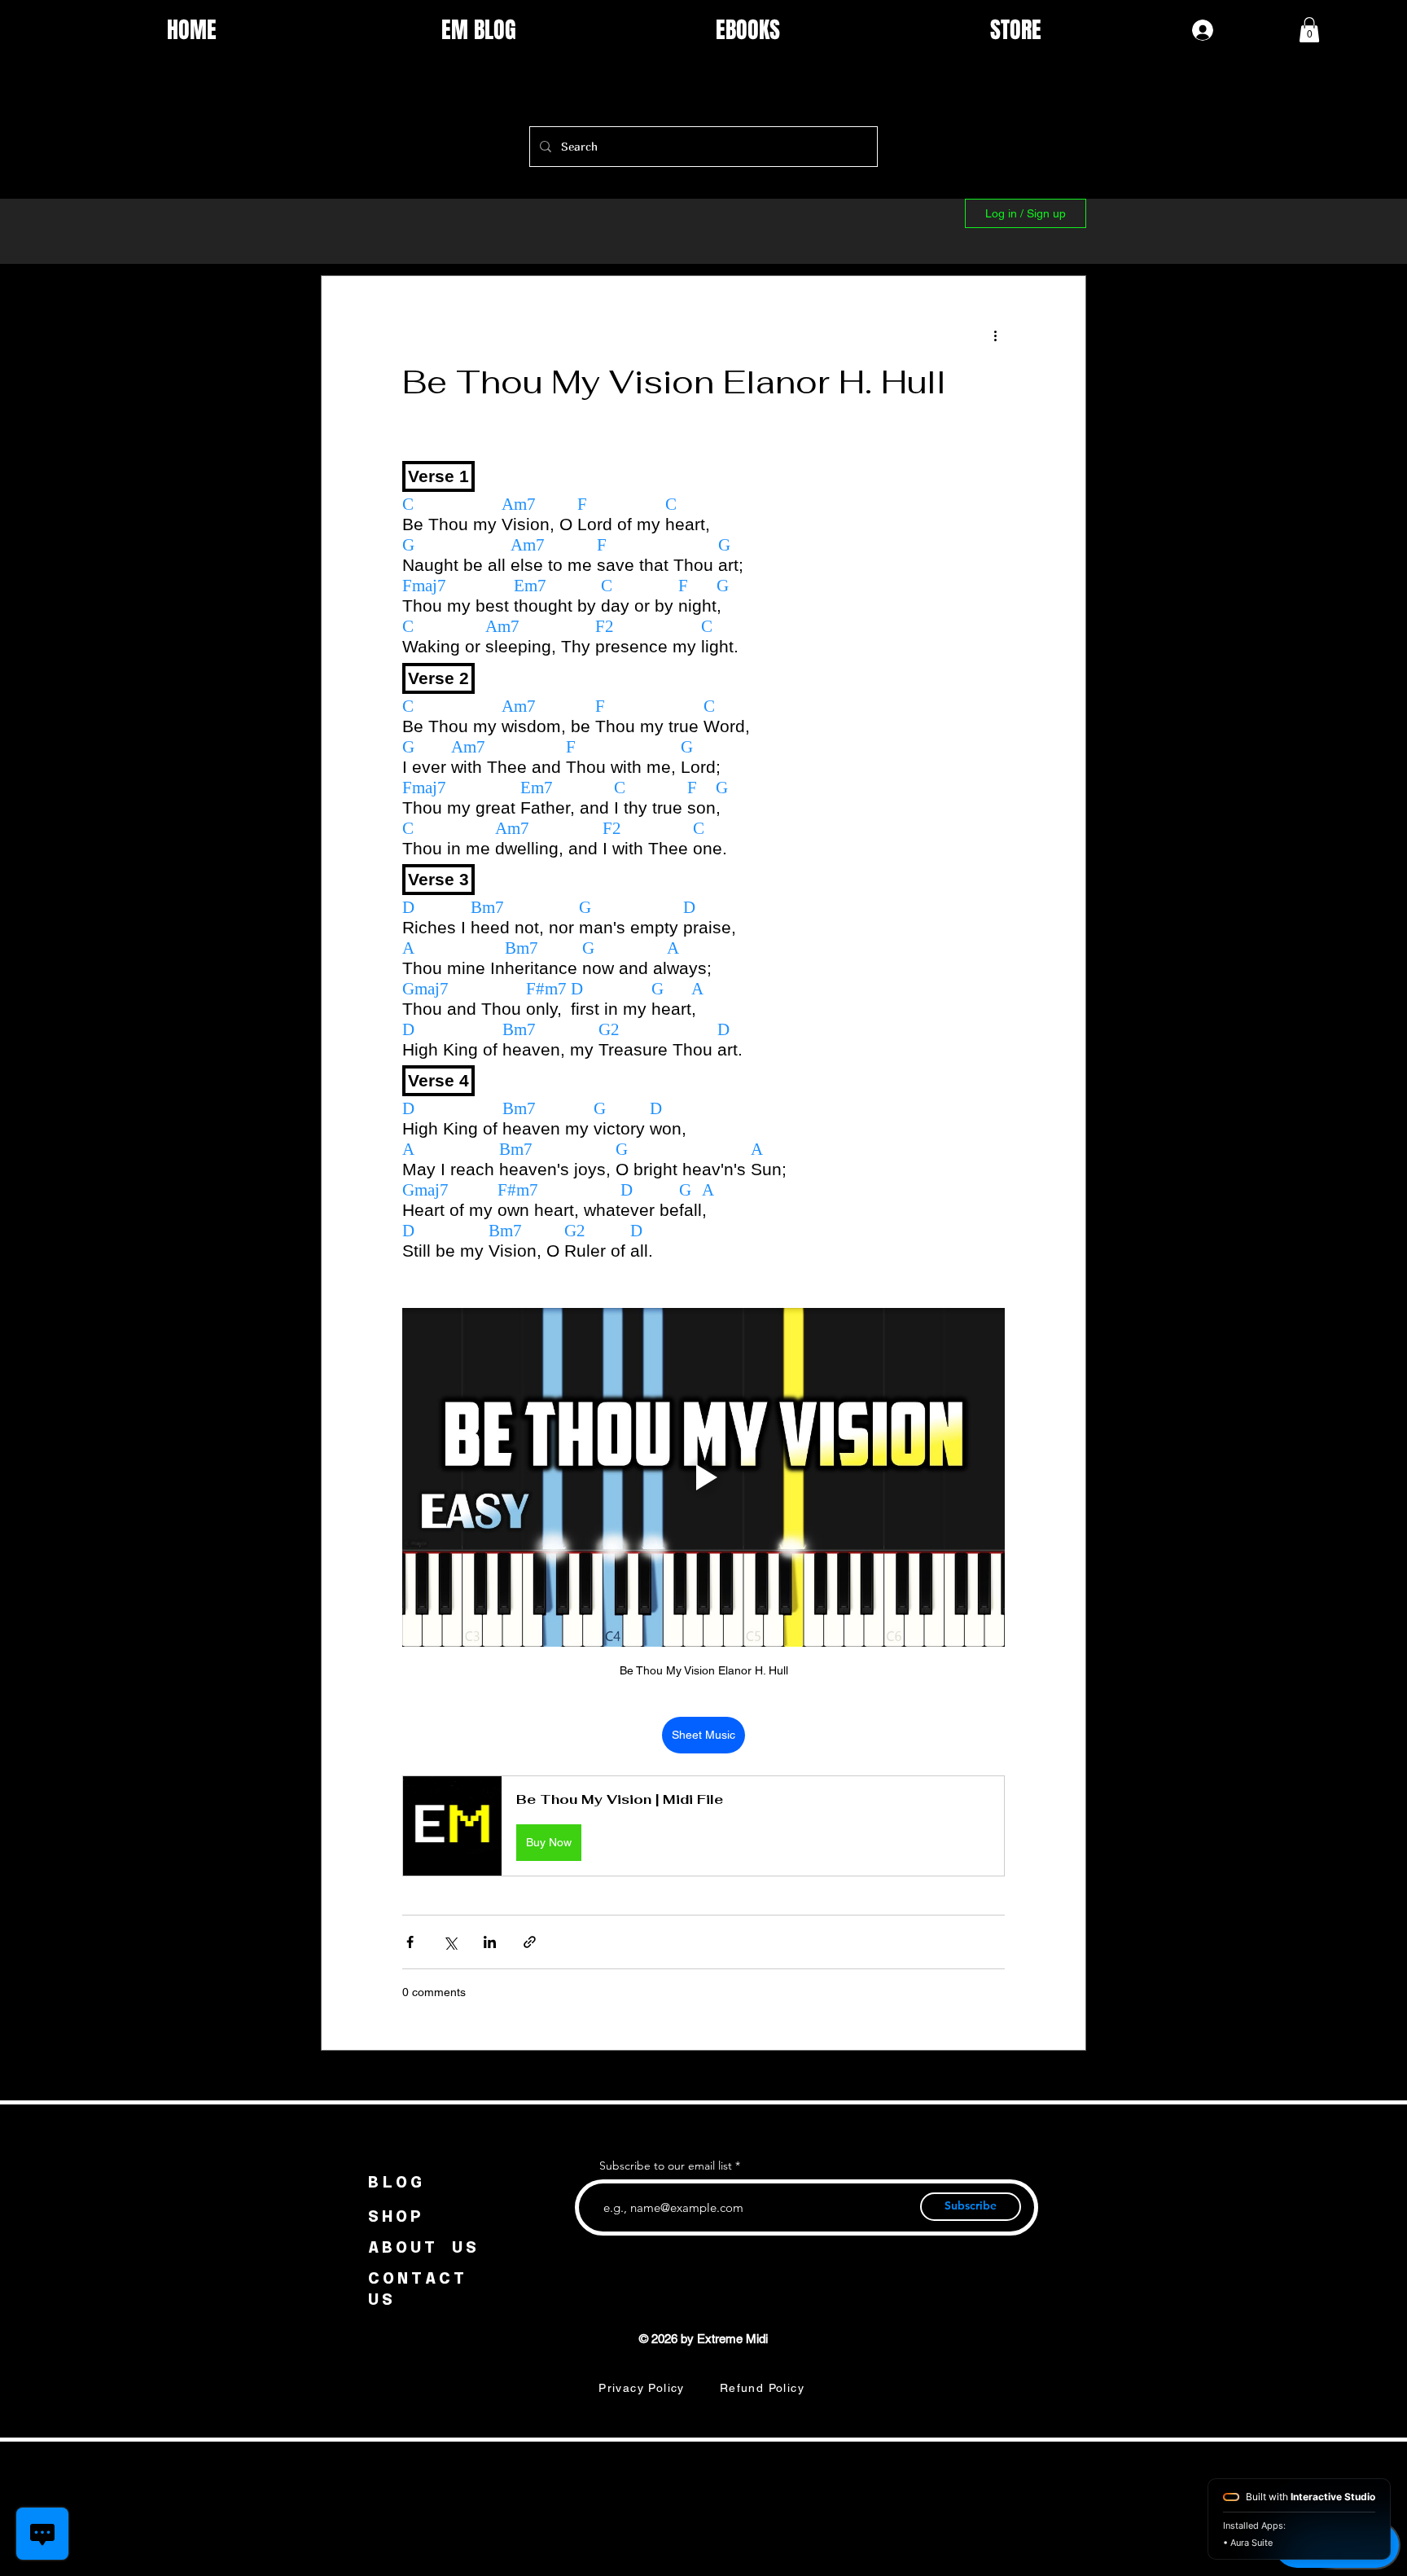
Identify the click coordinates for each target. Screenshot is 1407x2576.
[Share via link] (530, 1942)
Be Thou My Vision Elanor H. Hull (674, 382)
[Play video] (703, 1477)
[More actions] (995, 335)
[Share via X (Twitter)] (450, 1942)
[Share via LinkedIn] (490, 1942)
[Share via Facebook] (410, 1942)
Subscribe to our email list (666, 2166)
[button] (1309, 30)
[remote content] (703, 865)
